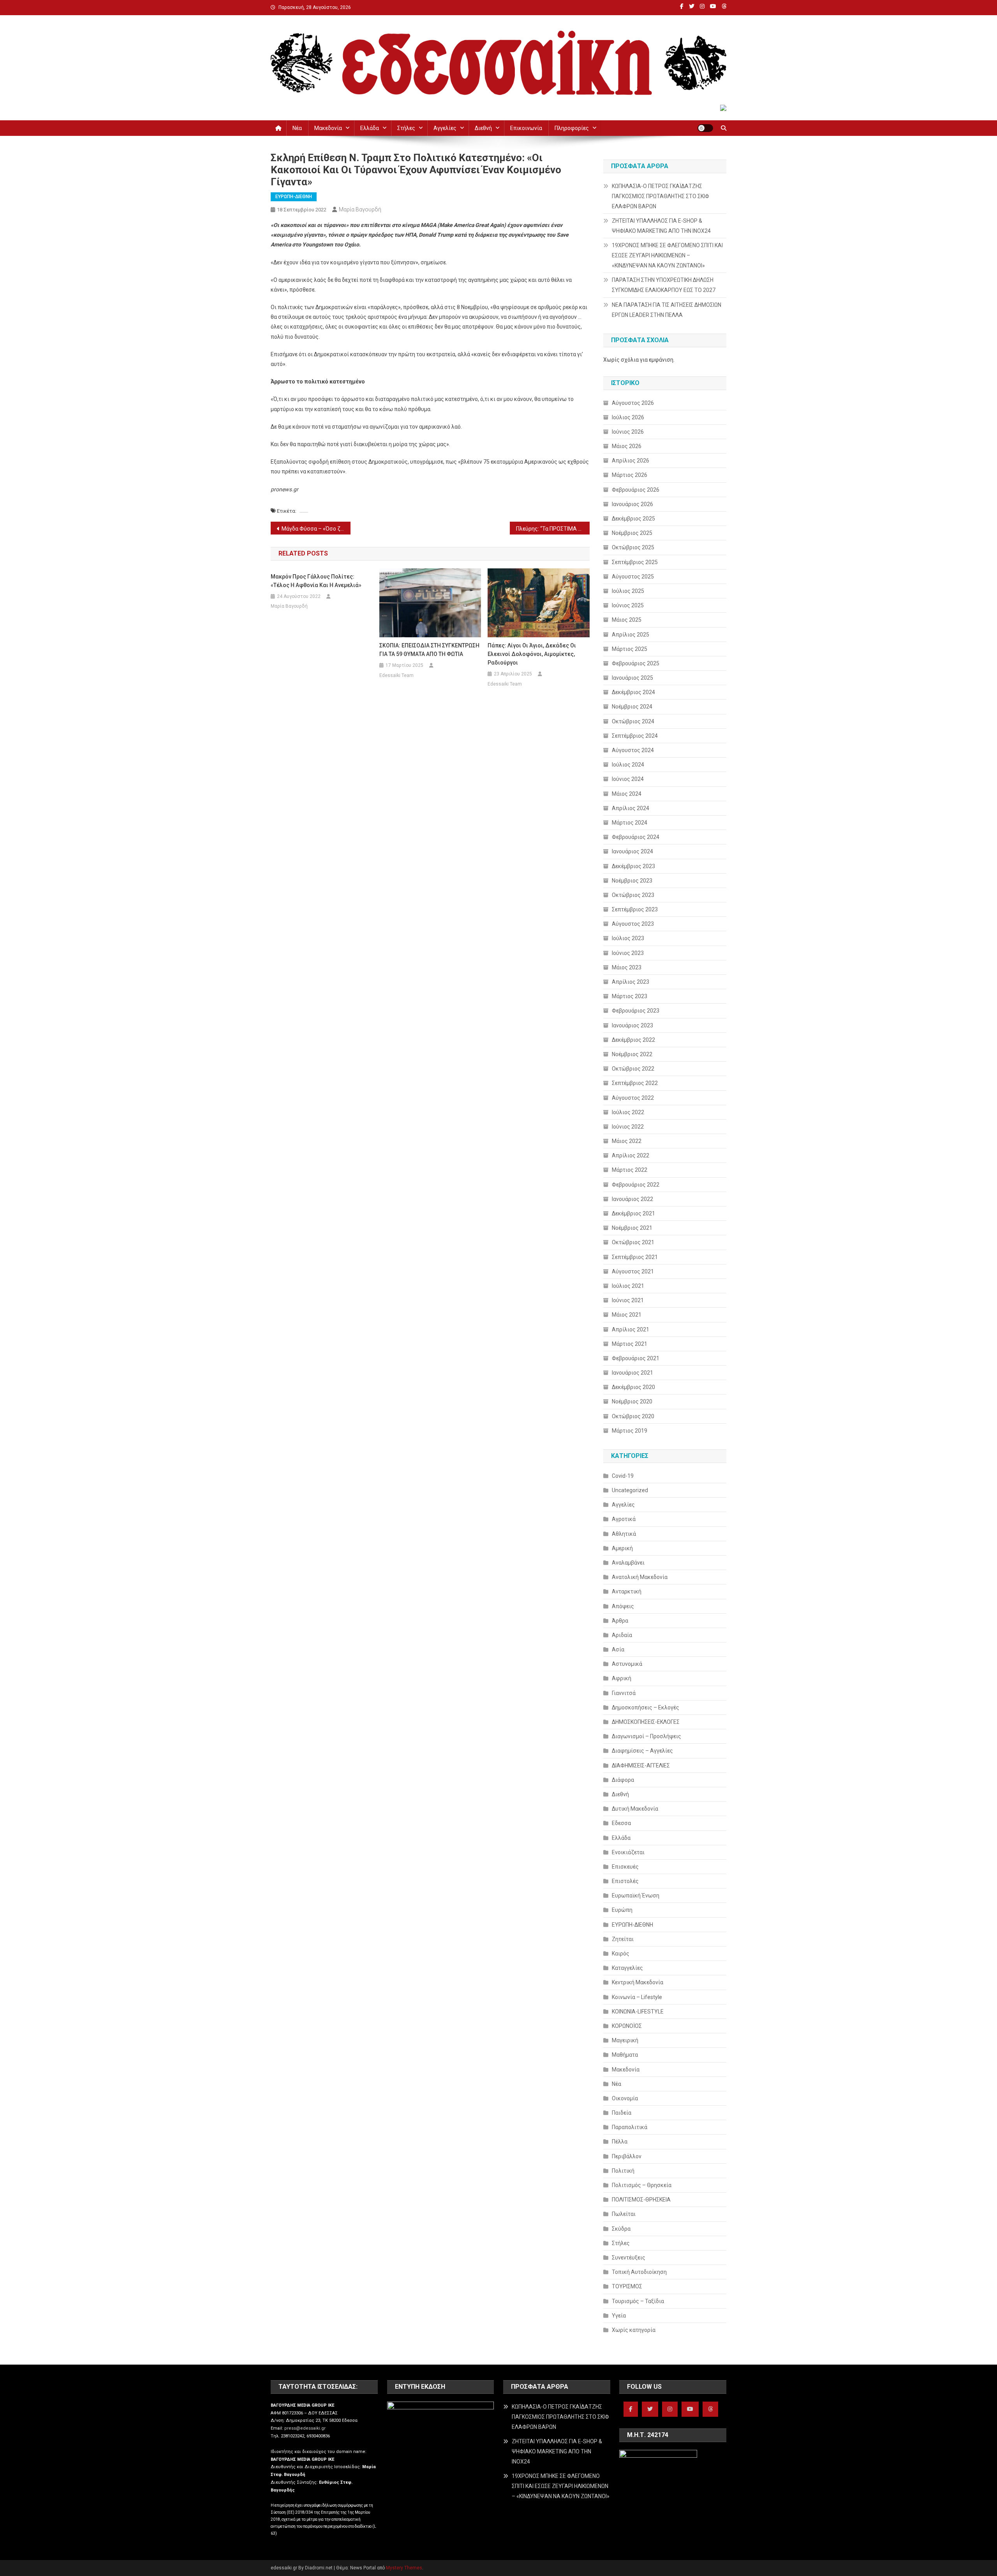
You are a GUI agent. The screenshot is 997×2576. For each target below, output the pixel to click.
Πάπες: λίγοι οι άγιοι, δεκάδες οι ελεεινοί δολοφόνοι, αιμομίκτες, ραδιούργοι (532, 654)
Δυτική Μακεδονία (635, 1809)
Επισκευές (625, 1867)
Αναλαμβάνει (628, 1563)
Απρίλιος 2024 (631, 808)
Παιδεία (622, 2113)
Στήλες (406, 128)
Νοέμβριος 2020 (632, 1401)
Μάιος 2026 (627, 446)
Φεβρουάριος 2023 (636, 1011)
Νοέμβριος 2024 (632, 707)
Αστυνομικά (627, 1664)
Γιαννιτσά (624, 1693)
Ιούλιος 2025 (628, 591)
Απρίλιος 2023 (631, 982)
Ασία (618, 1649)
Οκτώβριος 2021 (633, 1242)
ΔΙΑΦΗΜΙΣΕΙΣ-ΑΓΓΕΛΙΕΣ (641, 1765)
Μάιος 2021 (627, 1315)
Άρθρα (620, 1621)
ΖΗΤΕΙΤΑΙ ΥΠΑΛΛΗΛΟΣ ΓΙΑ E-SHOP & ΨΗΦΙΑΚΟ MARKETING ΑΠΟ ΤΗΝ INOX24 (661, 226)
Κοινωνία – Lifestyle (637, 1997)
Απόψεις (623, 1606)
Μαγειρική (625, 2040)
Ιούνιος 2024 (628, 779)
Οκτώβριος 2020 (633, 1416)
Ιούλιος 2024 (628, 765)
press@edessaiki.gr (305, 2428)
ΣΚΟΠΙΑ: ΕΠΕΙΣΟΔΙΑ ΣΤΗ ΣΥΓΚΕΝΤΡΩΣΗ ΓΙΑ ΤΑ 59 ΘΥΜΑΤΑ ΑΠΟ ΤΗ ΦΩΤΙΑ (429, 650)
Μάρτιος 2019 (630, 1431)
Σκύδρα (621, 2229)
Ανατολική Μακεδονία (640, 1577)
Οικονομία (625, 2098)
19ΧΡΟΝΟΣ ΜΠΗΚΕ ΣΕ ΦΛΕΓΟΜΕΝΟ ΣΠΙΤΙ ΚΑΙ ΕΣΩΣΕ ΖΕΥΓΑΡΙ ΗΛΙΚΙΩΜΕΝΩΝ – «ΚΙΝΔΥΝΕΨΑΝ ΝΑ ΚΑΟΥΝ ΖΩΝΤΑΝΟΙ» (667, 255)
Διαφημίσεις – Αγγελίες (642, 1751)
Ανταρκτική (627, 1591)
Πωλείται (624, 2214)
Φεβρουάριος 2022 (636, 1185)
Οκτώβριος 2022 (633, 1069)
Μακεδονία (328, 128)
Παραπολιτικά (630, 2127)
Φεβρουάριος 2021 (636, 1358)
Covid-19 (623, 1476)
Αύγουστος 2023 (633, 924)
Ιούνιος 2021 (628, 1300)
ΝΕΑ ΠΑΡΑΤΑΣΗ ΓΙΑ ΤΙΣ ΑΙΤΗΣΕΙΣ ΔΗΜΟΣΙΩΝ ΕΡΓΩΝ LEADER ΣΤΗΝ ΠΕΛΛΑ (667, 310)
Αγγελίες (445, 128)
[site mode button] (705, 128)
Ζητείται (623, 1939)
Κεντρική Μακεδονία (638, 1982)
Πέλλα (620, 2142)
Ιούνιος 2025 (628, 605)
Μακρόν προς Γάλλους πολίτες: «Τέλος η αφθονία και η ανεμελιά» (316, 581)
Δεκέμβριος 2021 (633, 1213)
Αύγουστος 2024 (633, 750)
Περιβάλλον (627, 2156)
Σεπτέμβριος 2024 (635, 736)
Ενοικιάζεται (628, 1852)
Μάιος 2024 (627, 794)
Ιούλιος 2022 (628, 1112)
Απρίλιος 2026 (631, 461)
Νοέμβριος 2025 (632, 533)
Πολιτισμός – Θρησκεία (642, 2185)
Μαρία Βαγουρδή (360, 209)
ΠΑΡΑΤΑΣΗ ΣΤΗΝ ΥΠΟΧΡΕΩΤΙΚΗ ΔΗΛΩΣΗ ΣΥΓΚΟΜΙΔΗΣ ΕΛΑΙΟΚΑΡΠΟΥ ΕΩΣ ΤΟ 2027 (664, 285)
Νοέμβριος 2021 (632, 1228)
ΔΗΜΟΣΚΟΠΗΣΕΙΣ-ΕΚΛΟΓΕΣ (646, 1722)
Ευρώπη (622, 1910)
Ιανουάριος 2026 (632, 504)
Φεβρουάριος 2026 (636, 490)
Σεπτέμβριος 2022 (635, 1083)
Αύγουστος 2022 (633, 1098)
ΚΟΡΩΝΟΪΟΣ (627, 2026)
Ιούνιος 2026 (628, 432)
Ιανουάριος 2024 (632, 851)
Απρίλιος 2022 (631, 1155)
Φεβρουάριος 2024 (636, 837)
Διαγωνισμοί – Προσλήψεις (646, 1736)
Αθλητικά (624, 1534)
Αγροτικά (624, 1519)
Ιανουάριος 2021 (632, 1373)
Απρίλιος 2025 (631, 635)
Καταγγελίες (627, 1968)
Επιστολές (625, 1881)
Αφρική (622, 1678)
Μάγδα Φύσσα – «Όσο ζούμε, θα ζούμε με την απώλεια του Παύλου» (316, 529)
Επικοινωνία (526, 128)
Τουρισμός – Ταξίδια (638, 2301)
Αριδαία (622, 1635)
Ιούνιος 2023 (628, 953)
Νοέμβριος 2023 (632, 881)
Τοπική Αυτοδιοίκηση (639, 2272)
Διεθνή (483, 128)
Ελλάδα (370, 128)
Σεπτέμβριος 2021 (635, 1257)
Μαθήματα (625, 2055)
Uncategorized (630, 1490)
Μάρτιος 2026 (630, 475)
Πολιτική (623, 2171)
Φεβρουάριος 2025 (636, 663)
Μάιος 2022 (627, 1141)
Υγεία (619, 2316)
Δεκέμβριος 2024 (633, 692)
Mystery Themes (404, 2568)
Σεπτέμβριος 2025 (635, 562)
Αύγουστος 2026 (633, 403)
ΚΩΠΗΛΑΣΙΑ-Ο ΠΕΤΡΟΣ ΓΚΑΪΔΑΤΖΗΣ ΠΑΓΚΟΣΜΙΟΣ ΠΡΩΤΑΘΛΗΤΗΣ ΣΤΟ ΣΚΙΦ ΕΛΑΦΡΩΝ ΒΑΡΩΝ (661, 196)
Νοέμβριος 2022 (632, 1054)
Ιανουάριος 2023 (632, 1025)
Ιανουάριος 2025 (632, 678)
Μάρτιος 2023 (630, 996)
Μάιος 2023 (627, 967)
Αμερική (622, 1548)
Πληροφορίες (572, 128)
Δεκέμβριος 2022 (633, 1040)
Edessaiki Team (396, 675)
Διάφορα (623, 1780)
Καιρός (621, 1954)
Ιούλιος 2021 (628, 1286)
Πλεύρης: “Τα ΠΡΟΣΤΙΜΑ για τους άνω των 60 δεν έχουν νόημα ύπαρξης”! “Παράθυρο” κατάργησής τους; (553, 529)
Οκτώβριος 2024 (633, 721)
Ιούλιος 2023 (628, 938)
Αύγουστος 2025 (633, 577)
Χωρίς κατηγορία (634, 2330)
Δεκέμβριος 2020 (633, 1387)
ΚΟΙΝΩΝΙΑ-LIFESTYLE (638, 2012)
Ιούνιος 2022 (628, 1127)
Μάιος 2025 (627, 620)
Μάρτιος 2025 (630, 649)
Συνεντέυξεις (629, 2258)
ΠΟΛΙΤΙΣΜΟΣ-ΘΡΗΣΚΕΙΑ (641, 2200)
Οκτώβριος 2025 (633, 547)
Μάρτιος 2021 (630, 1344)
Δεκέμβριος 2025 (633, 519)
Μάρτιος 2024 (630, 823)
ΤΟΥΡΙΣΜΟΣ (627, 2286)
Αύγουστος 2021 (633, 1271)
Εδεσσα (621, 1823)
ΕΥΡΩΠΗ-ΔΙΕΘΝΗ (294, 197)
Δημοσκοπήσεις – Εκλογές (646, 1707)
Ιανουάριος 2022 (632, 1199)
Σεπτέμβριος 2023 (635, 909)
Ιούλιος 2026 (628, 417)
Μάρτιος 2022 (630, 1170)
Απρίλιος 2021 (631, 1329)
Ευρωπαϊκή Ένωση (636, 1896)
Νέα (297, 128)
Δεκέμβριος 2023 (633, 866)
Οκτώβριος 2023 (633, 895)
